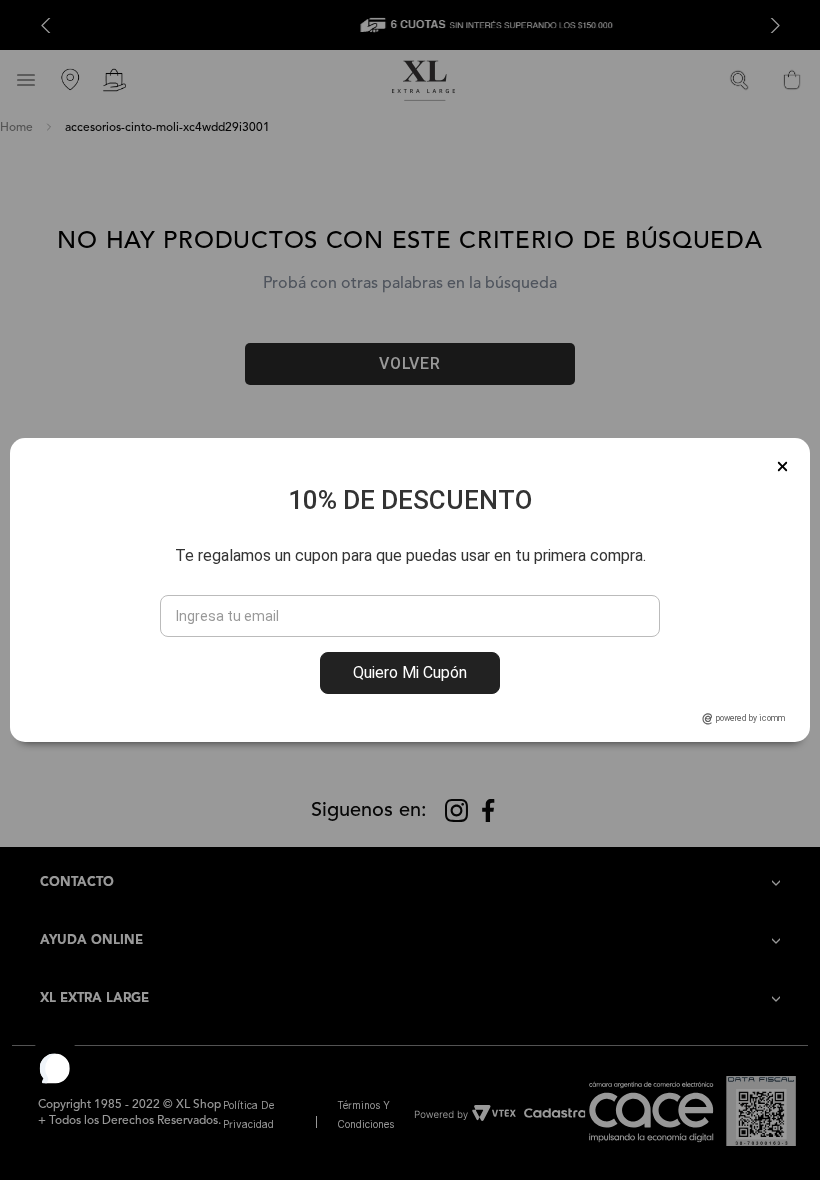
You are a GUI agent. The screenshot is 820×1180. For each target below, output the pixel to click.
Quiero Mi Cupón (410, 672)
